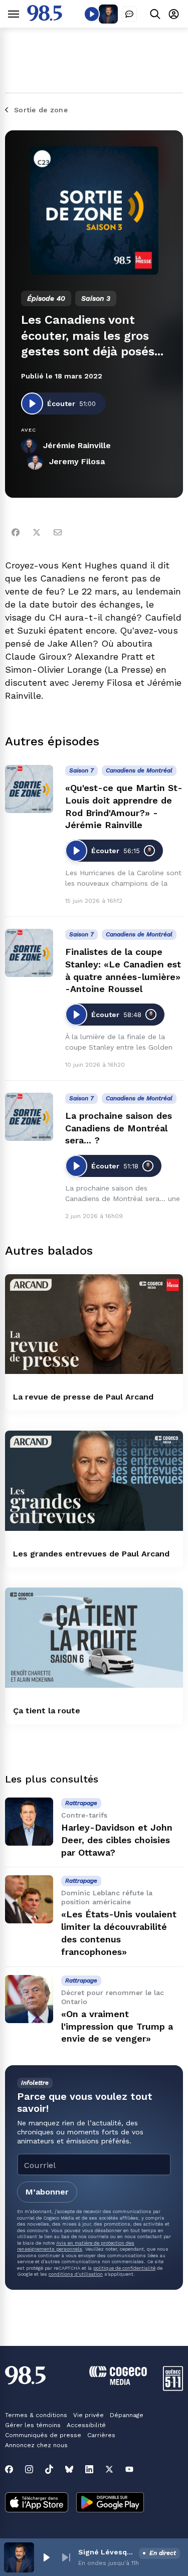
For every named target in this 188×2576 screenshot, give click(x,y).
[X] (109, 2469)
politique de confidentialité (124, 2268)
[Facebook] (16, 532)
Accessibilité (86, 2425)
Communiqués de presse (43, 2435)
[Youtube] (129, 2469)
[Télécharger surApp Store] (37, 2503)
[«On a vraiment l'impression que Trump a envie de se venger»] (29, 1999)
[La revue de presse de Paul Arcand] (94, 1324)
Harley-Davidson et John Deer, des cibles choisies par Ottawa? (117, 1840)
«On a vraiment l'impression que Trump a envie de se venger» (117, 2026)
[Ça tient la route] (94, 1638)
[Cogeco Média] (118, 2382)
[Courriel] (58, 532)
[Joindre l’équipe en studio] (129, 14)
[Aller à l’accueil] (45, 18)
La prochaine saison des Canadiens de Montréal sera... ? (119, 1128)
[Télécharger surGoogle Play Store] (110, 2503)
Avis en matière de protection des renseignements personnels (76, 2246)
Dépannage (127, 2415)
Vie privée (88, 2415)
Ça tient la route (47, 1711)
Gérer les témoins (33, 2425)
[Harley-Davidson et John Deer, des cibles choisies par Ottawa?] (29, 1822)
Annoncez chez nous (36, 2445)
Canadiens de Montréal (139, 770)
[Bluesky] (69, 2469)
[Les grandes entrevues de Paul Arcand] (94, 1481)
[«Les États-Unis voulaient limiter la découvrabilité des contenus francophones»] (29, 1899)
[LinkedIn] (89, 2469)
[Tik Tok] (49, 2469)
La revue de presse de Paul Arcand (83, 1397)
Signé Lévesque (107, 2552)
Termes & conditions (36, 2415)
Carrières (101, 2435)
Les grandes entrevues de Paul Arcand (91, 1554)
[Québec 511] (173, 2388)
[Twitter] (37, 532)
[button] (46, 2557)
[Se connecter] (174, 14)
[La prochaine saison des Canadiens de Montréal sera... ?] (29, 1117)
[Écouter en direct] (92, 14)
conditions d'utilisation (76, 2274)
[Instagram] (29, 2469)
